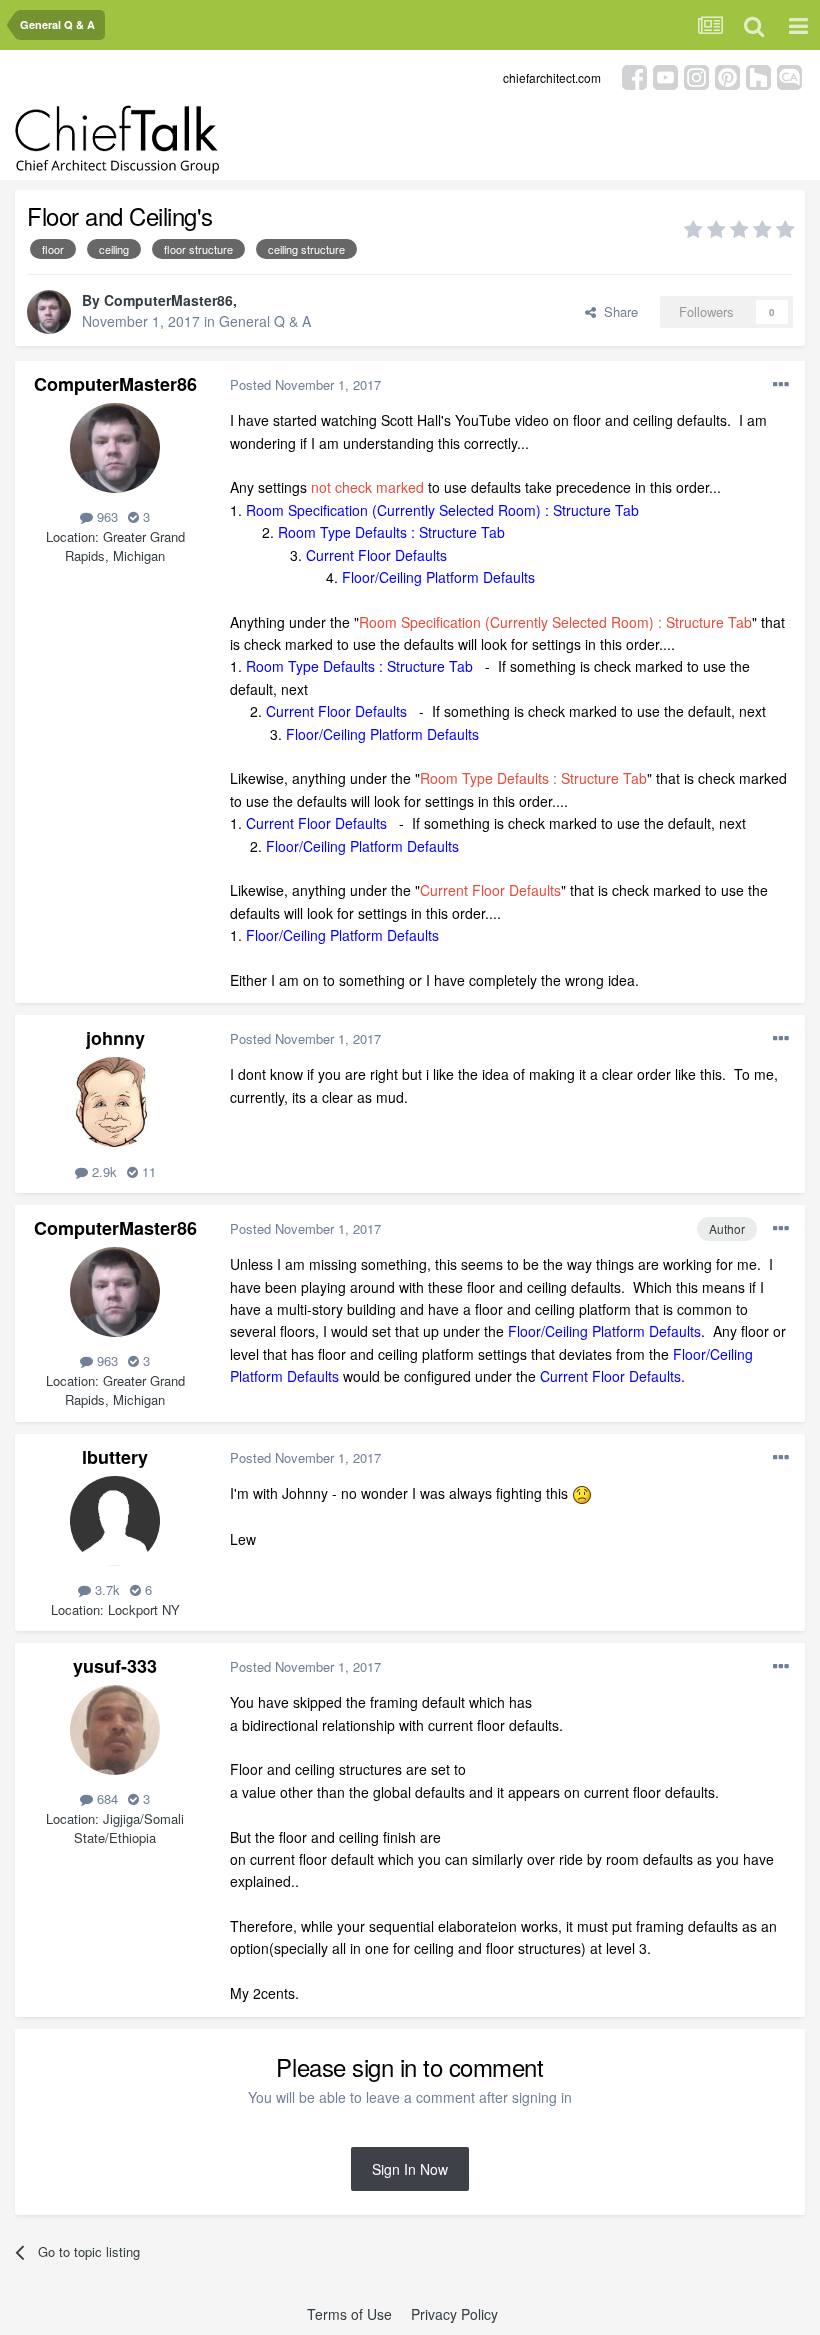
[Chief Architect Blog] (789, 75)
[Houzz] (758, 75)
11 (147, 1171)
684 (105, 1798)
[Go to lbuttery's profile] (115, 1521)
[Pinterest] (727, 75)
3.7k (105, 1589)
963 (105, 516)
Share (617, 311)
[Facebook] (634, 75)
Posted (305, 384)
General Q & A (265, 321)
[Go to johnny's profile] (115, 1102)
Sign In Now (410, 2169)
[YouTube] (665, 75)
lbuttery (115, 1457)
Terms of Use (349, 2314)
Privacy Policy (454, 2314)
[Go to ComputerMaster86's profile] (49, 312)
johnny (115, 1038)
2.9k (102, 1171)
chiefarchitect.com (552, 77)
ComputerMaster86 (168, 300)
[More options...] (781, 385)
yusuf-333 (115, 1666)
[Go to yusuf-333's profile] (115, 1730)
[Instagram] (696, 75)
